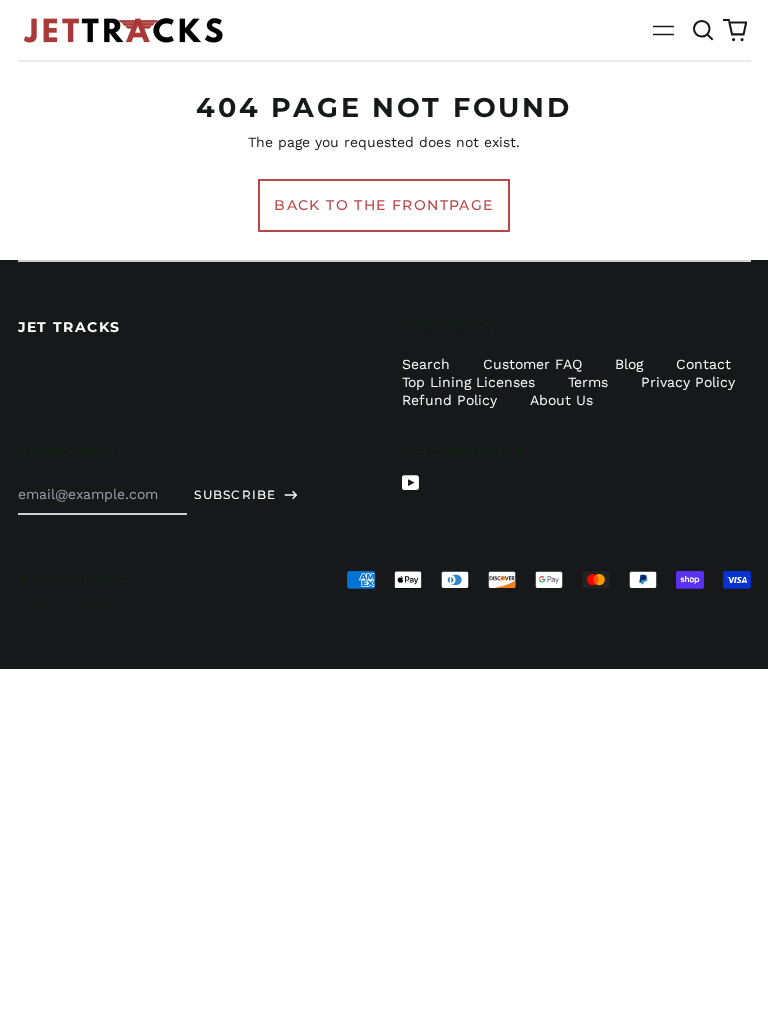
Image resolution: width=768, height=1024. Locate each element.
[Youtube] (411, 483)
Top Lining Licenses (468, 382)
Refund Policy (449, 400)
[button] (704, 30)
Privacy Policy (688, 382)
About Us (561, 400)
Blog (629, 364)
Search (426, 364)
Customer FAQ (532, 364)
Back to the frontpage (383, 205)
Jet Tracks (69, 327)
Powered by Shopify (62, 606)
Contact (703, 364)
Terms (588, 382)
